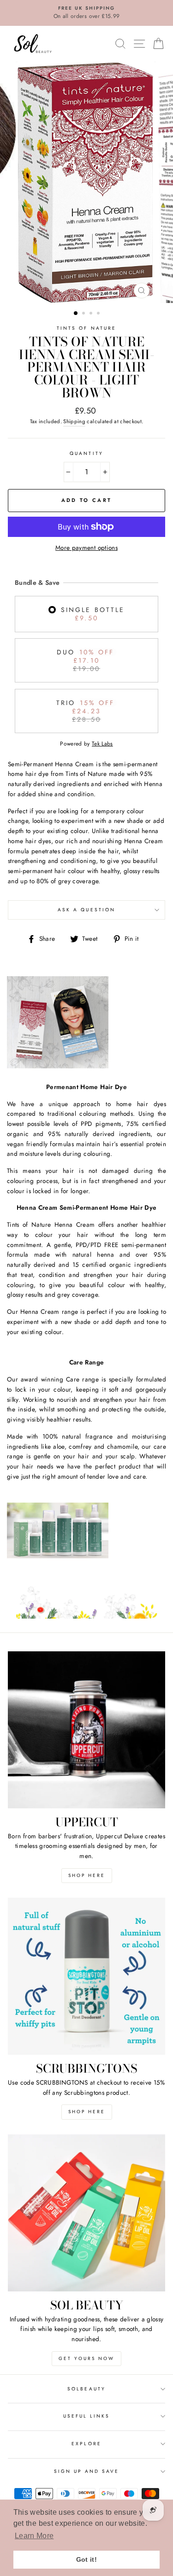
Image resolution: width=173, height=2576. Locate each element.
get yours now (86, 2358)
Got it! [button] (86, 2559)
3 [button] (92, 314)
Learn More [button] (34, 2536)
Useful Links (87, 2416)
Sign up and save (87, 2471)
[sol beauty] (86, 2213)
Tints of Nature (86, 328)
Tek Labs (102, 744)
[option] (86, 13)
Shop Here (87, 1875)
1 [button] (76, 314)
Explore (86, 2444)
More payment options (86, 548)
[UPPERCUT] (86, 1730)
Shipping (74, 421)
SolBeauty (86, 2389)
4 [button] (99, 314)
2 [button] (84, 314)
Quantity (86, 453)
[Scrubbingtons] (86, 1976)
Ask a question (86, 910)
